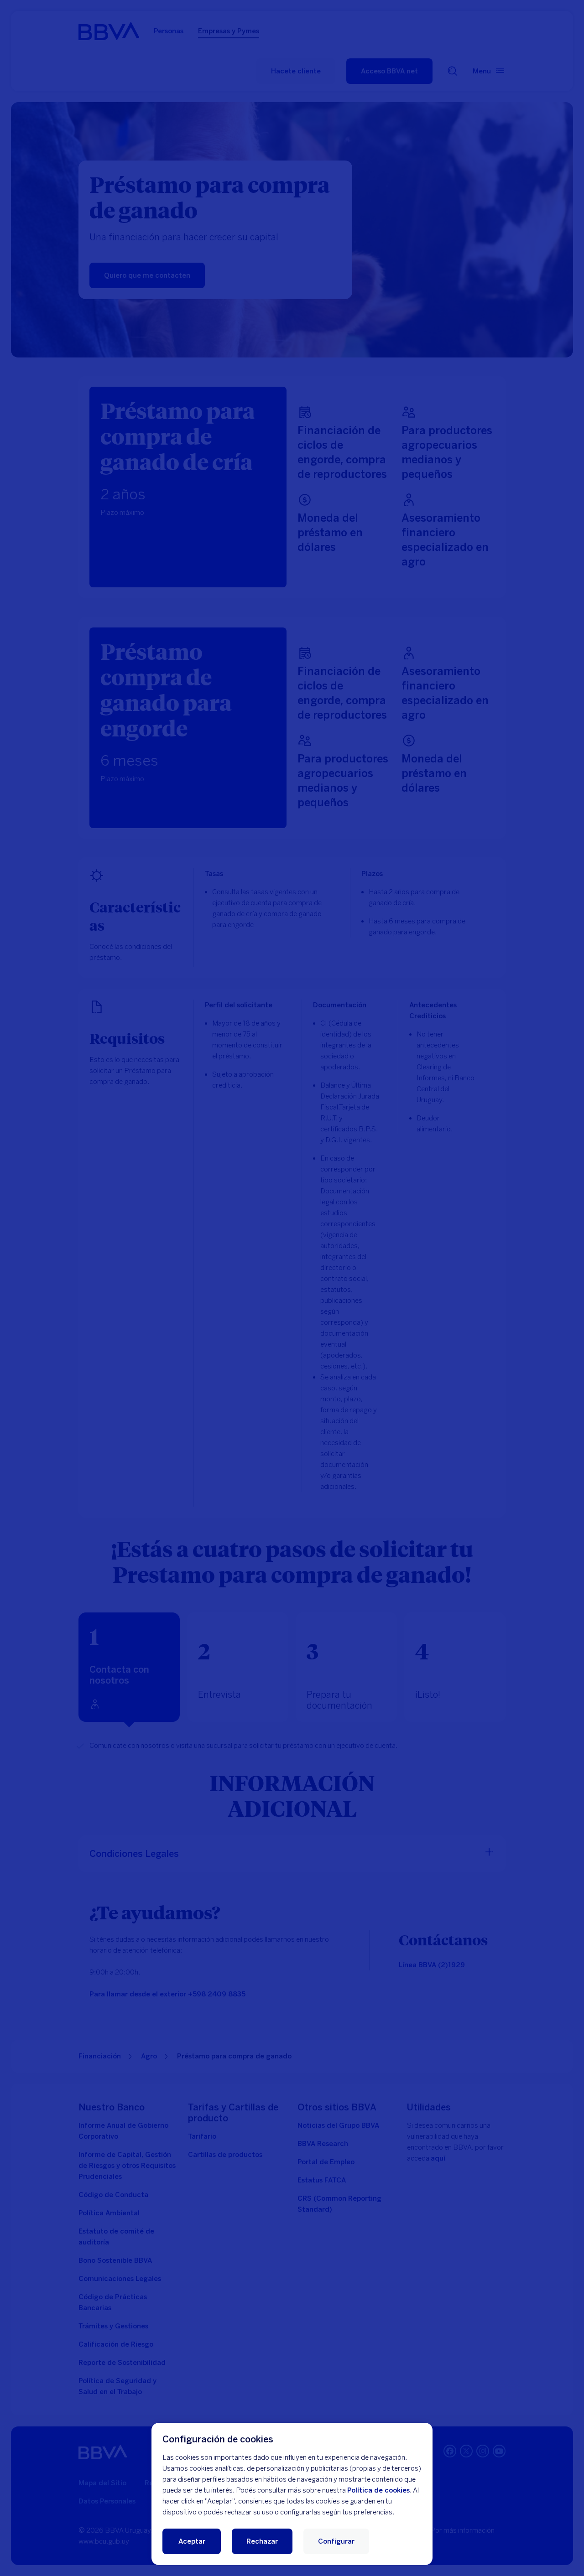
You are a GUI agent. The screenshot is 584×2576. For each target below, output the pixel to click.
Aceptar (192, 2541)
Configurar (336, 2541)
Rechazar (262, 2541)
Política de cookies (378, 2490)
